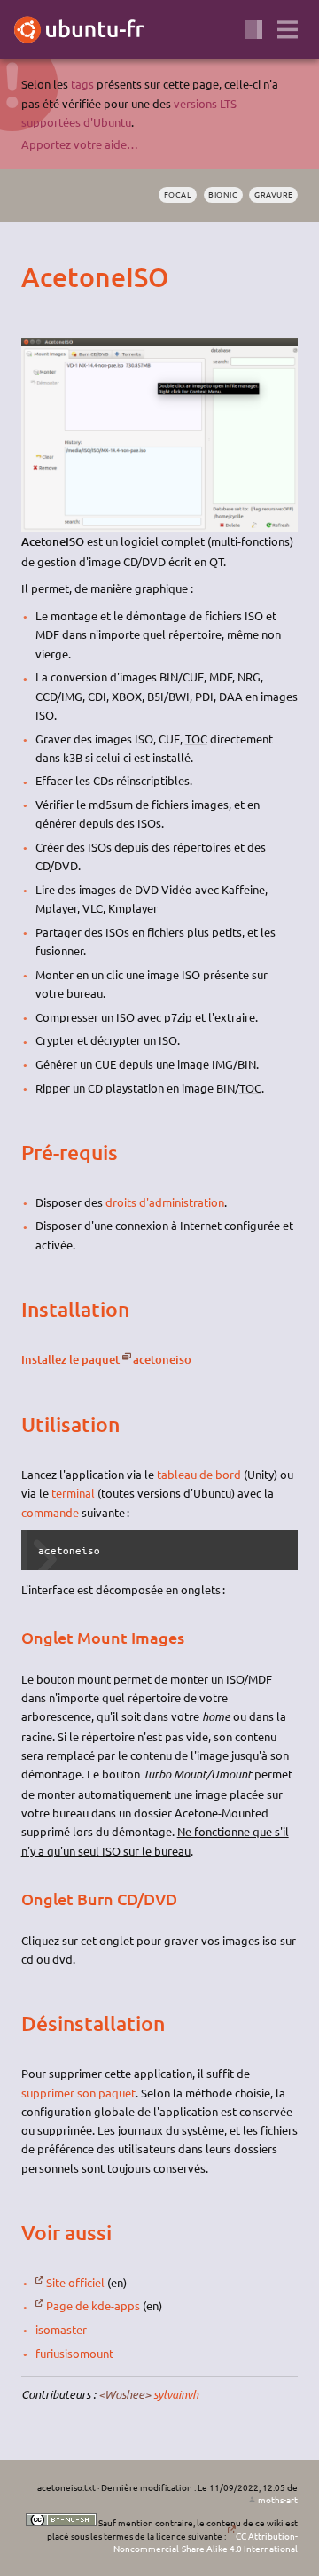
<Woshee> (124, 2394)
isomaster (61, 2329)
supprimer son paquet (78, 2093)
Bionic (223, 194)
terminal (73, 1493)
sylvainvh (176, 2394)
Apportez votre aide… (80, 144)
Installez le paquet (70, 1359)
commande (50, 1512)
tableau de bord (199, 1474)
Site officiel (75, 2282)
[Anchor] (36, 277)
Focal (178, 194)
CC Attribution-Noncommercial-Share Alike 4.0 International (206, 2542)
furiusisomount (74, 2353)
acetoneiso (162, 1359)
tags (82, 84)
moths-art (278, 2499)
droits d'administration (165, 1202)
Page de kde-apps (93, 2305)
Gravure (273, 194)
